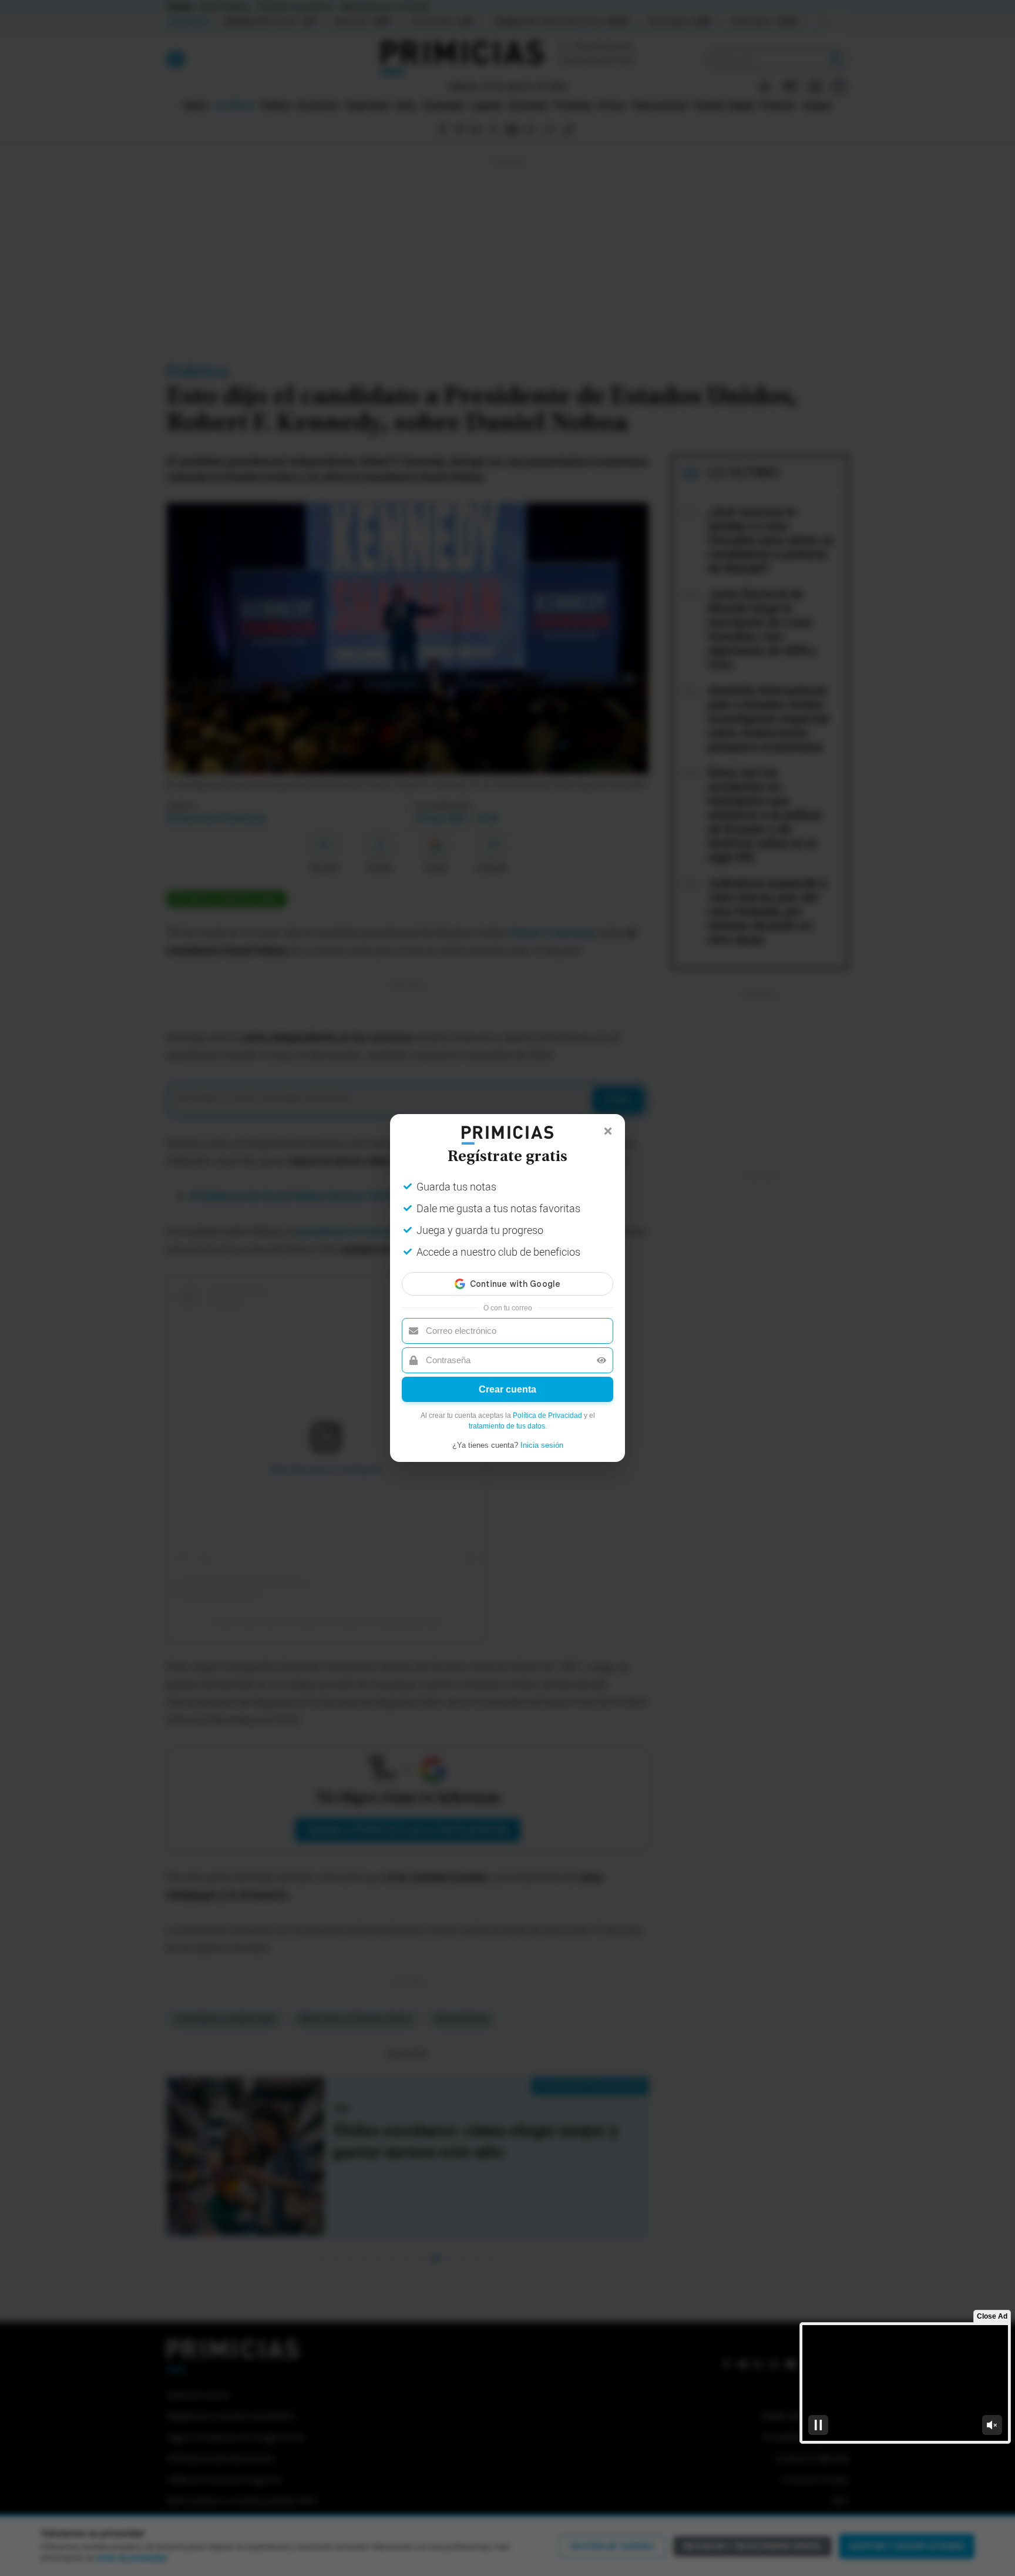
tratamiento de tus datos (507, 1426)
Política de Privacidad (547, 1416)
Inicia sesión (542, 1445)
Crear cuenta (508, 1389)
